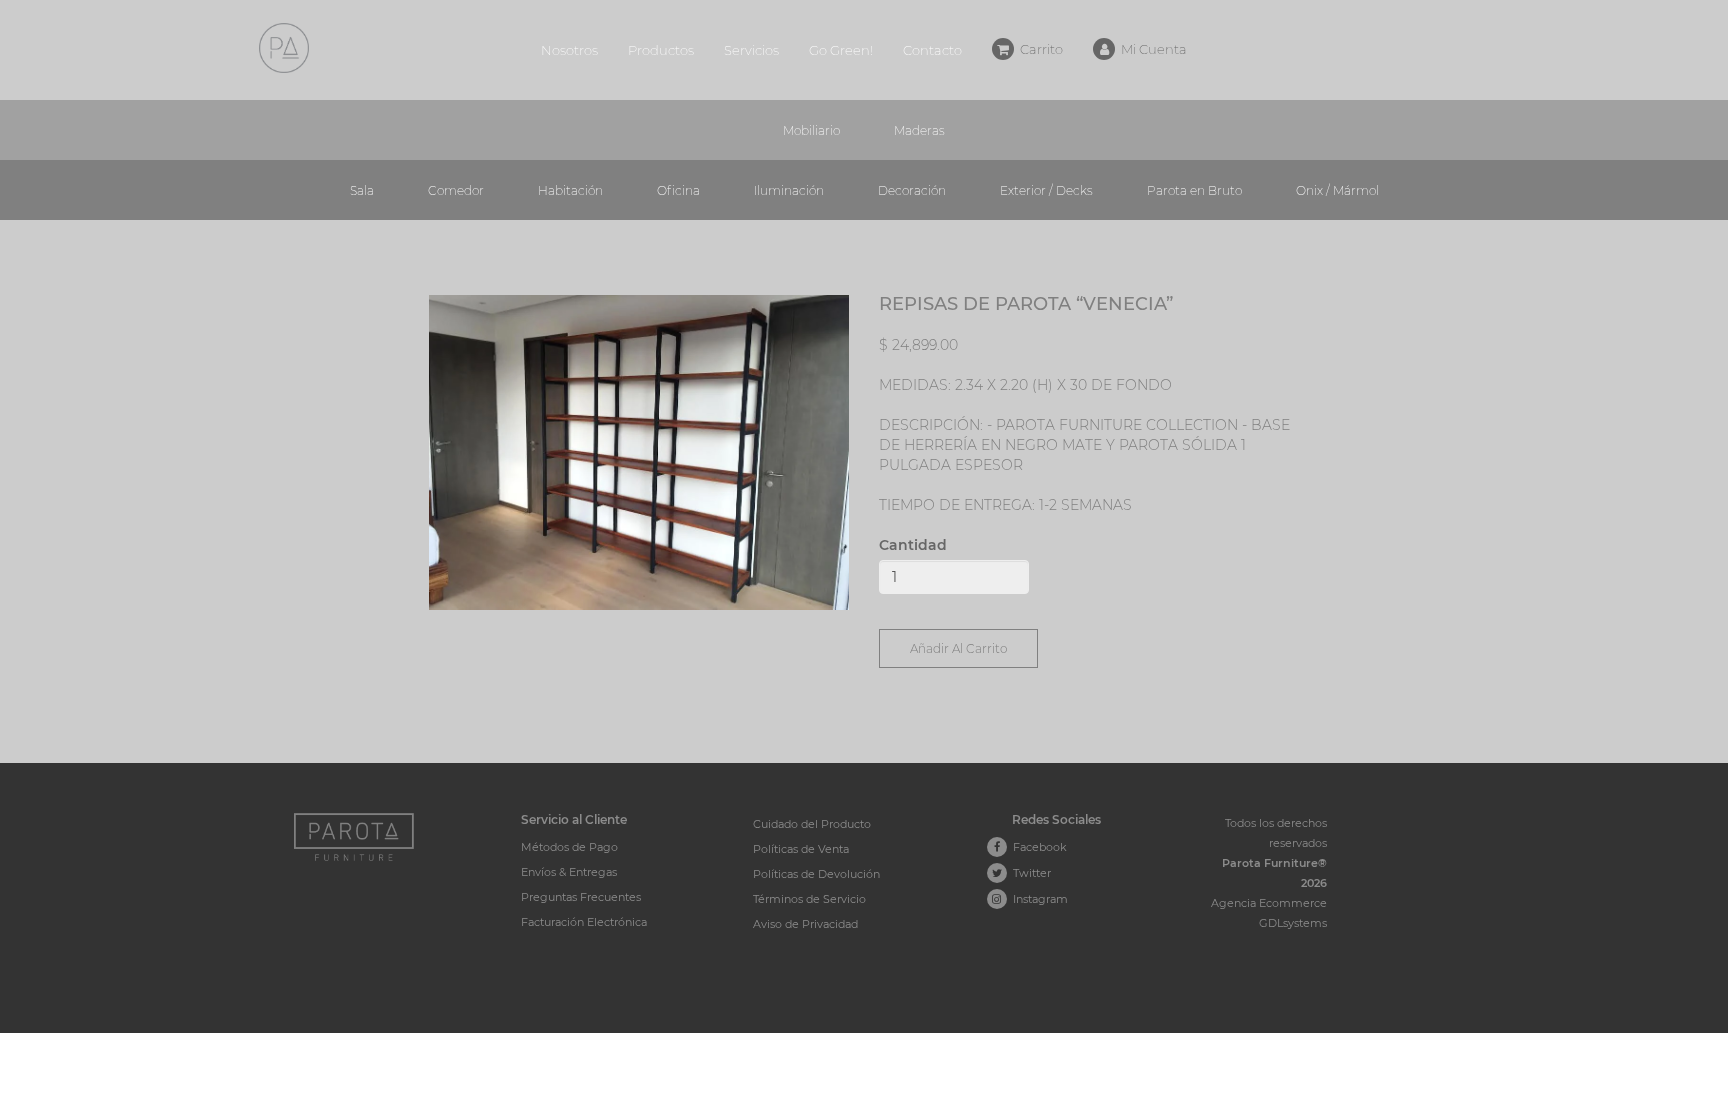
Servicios (751, 50)
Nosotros (569, 50)
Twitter (1029, 873)
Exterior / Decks (1046, 190)
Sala (362, 190)
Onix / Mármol (1337, 190)
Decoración (912, 190)
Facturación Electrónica (584, 922)
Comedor (456, 190)
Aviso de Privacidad (805, 924)
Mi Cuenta (1151, 49)
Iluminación (789, 190)
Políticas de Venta (801, 849)
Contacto (932, 50)
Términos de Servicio (809, 899)
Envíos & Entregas (569, 872)
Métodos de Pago (569, 847)
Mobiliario (811, 130)
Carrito (1038, 49)
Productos (661, 50)
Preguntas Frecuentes (581, 897)
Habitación (570, 190)
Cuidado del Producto (812, 824)
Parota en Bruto (1194, 190)
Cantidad (913, 545)
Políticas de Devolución (816, 874)
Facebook (1037, 847)
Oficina (678, 190)
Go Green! (841, 50)
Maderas (919, 130)
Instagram (1037, 899)
